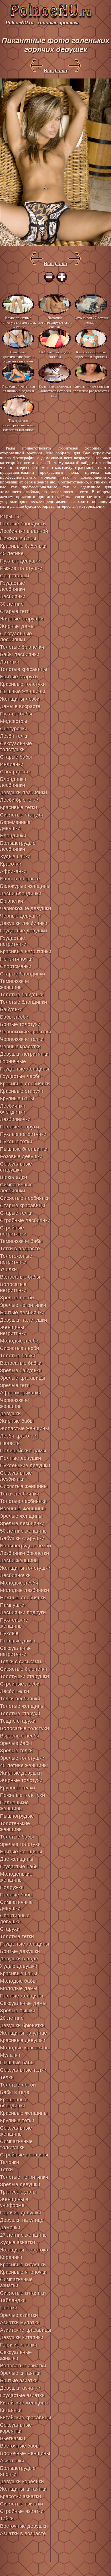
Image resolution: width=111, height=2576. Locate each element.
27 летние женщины (24, 2235)
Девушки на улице (22, 2220)
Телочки (10, 2162)
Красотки (11, 864)
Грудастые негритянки (13, 941)
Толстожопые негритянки (16, 1259)
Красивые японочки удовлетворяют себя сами (55, 391)
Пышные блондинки (24, 1149)
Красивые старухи (22, 1091)
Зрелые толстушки (22, 1758)
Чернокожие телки (22, 1039)
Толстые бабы (17, 1837)
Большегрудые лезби (25, 1546)
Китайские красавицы (26, 2418)
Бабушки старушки (22, 1538)
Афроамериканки (21, 1393)
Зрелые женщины (21, 1516)
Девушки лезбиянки (23, 793)
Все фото (55, 71)
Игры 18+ (11, 516)
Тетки (6, 2170)
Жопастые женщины (24, 1428)
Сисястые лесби (19, 1348)
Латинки (10, 662)
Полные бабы (16, 1895)
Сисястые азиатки (21, 2504)
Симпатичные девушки (16, 1905)
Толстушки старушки (24, 1676)
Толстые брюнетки (22, 647)
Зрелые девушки (20, 2184)
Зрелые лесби (17, 1298)
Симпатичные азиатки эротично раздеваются (91, 389)
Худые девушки (19, 1966)
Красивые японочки (23, 2272)
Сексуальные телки (23, 2070)
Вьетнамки (13, 2438)
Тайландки (13, 2300)
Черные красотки (20, 1047)
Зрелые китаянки (20, 2373)
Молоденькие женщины (16, 1877)
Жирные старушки (22, 619)
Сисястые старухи (22, 815)
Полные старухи (19, 1127)
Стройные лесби (20, 1684)
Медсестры (14, 721)
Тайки (7, 2519)
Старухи (10, 1929)
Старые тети (15, 611)
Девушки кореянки (22, 2482)
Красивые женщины (24, 2113)
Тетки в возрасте (20, 1249)
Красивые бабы (18, 1974)
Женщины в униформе (14, 2202)
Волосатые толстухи (24, 1728)
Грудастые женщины (25, 1069)
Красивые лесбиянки (25, 1084)
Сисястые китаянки (23, 2293)
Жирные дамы (17, 626)
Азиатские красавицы (26, 2330)
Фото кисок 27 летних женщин (91, 320)
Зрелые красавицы (23, 1378)
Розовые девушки (21, 1156)
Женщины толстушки (25, 1568)
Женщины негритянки (13, 1330)
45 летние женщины (24, 1765)
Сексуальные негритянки (16, 1651)
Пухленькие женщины (14, 1623)
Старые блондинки (22, 974)
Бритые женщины (21, 1852)
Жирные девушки (21, 1773)
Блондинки (13, 836)
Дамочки (10, 2228)
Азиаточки (12, 2461)
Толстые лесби (18, 2085)
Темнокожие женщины (15, 984)
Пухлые (9, 1633)
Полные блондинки (23, 524)
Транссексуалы (18, 2192)
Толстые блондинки (23, 1002)
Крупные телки (18, 1788)
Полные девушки (20, 1458)
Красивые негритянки (26, 952)
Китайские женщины (24, 2403)
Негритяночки (16, 959)
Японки (9, 2308)
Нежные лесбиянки (23, 1598)
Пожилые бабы (18, 539)
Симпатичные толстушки (16, 2144)
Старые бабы (16, 757)
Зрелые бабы (16, 1743)
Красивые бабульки (23, 546)
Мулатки (10, 2055)
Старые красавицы (23, 1206)
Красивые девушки (23, 2040)
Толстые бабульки (22, 995)
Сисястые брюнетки (24, 1669)
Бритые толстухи (20, 1024)
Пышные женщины (22, 692)
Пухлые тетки (16, 1142)
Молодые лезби (19, 1583)
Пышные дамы (18, 1641)
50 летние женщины (24, 1531)
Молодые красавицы (25, 2048)
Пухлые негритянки (23, 1134)
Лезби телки (14, 736)
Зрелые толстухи (20, 1844)
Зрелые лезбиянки (22, 1523)
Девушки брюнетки (22, 2025)
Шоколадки (14, 1177)
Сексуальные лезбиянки (16, 1476)
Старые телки (16, 1213)
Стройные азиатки (22, 2511)
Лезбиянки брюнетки (24, 1553)
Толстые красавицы (24, 669)
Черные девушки (20, 916)
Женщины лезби (20, 699)
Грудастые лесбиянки (13, 586)
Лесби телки (15, 1691)
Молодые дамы (19, 1988)
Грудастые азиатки (22, 2395)
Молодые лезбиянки (24, 1590)
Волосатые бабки (21, 1363)
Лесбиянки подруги (23, 1612)
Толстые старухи (20, 1714)
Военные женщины (23, 1509)
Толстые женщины (22, 1706)
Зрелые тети (15, 1385)
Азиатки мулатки (20, 2323)
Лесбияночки (15, 1575)
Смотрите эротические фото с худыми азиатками (18, 356)
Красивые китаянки (23, 2265)
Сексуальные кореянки (16, 2428)
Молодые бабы (18, 1981)
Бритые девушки (20, 1951)
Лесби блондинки (21, 894)
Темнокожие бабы (21, 1241)
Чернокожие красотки (26, 1032)
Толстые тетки (17, 1936)
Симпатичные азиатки (16, 2282)
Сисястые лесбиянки (25, 1198)
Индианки (12, 764)
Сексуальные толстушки (16, 746)
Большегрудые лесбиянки (18, 846)
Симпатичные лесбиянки (16, 1188)
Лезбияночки (15, 1119)
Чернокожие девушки (25, 908)
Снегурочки (14, 729)
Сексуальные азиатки (16, 2355)
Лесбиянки (13, 596)
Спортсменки (16, 966)
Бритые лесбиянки (22, 1313)
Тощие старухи (18, 1721)
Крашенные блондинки (14, 2103)
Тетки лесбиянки (20, 1494)
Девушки (10, 1414)
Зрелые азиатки (19, 2315)
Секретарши (15, 576)
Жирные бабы (17, 1421)
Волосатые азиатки (23, 2366)
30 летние (12, 604)
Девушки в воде (19, 1959)
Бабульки (11, 1009)
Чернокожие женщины (15, 1403)
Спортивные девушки (15, 1919)
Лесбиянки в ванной (24, 531)
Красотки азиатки (20, 2496)
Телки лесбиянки (20, 1699)
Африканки (13, 871)
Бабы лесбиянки (20, 654)
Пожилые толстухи (22, 1795)
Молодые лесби (19, 1341)
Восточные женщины (25, 2453)
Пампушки (12, 1605)
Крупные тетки (17, 2121)
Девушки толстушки (23, 1320)
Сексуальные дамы (23, 2003)
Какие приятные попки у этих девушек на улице (18, 322)
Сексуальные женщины (16, 2131)
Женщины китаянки (23, 2489)
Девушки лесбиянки (24, 923)
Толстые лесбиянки (23, 1501)
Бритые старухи (19, 677)
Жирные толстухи (21, 1780)
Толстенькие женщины (15, 1826)
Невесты (10, 1443)
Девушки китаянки (22, 2337)
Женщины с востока (24, 2250)
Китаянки (11, 2410)
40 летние (12, 553)
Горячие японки (19, 2345)
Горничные (13, 1061)
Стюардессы (15, 772)
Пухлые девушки (20, 561)
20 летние (12, 2018)
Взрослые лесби (20, 1736)
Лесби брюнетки (19, 800)
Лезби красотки (18, 1436)
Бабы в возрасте (20, 879)
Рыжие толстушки (21, 568)
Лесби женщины (19, 1561)
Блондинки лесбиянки (13, 782)
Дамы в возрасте (20, 706)
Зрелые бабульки (21, 1370)
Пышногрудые (17, 1816)
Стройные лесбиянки (25, 1220)
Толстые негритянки (24, 2177)
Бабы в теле (15, 2092)
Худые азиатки (18, 2242)
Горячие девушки (21, 2213)
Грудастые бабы (19, 1867)
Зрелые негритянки (23, 1305)
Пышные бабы (17, 2063)
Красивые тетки (18, 807)
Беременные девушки (15, 825)
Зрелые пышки (18, 2011)
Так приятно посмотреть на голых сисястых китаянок (18, 425)
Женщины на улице (23, 2033)
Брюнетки (12, 901)
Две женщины (17, 1859)
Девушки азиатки (20, 2388)
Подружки (12, 1887)
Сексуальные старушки (16, 1167)
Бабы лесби (14, 1017)
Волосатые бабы (20, 1277)
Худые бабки (15, 856)
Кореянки (11, 2257)
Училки (8, 1269)
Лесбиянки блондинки (13, 1109)
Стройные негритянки (13, 1231)
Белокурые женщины (25, 886)
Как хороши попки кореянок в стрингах (91, 354)
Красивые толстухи (23, 684)
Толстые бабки (18, 1356)
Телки (7, 2077)
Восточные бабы (20, 2446)
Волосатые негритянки (13, 1287)
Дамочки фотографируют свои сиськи (55, 322)
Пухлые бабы (16, 714)
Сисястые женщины (24, 1486)
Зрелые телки (16, 1751)
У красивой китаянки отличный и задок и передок (18, 391)
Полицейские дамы (23, 1451)
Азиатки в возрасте (23, 2533)
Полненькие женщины (14, 1806)
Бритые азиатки (19, 2381)
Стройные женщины (24, 2155)
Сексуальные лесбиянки (16, 637)
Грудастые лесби (20, 1076)
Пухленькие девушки (25, 1466)
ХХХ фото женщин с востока (55, 354)
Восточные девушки (24, 2526)
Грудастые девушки (23, 931)
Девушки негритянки (24, 1054)
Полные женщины (22, 1996)
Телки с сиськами (20, 1662)
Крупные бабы (17, 1098)
